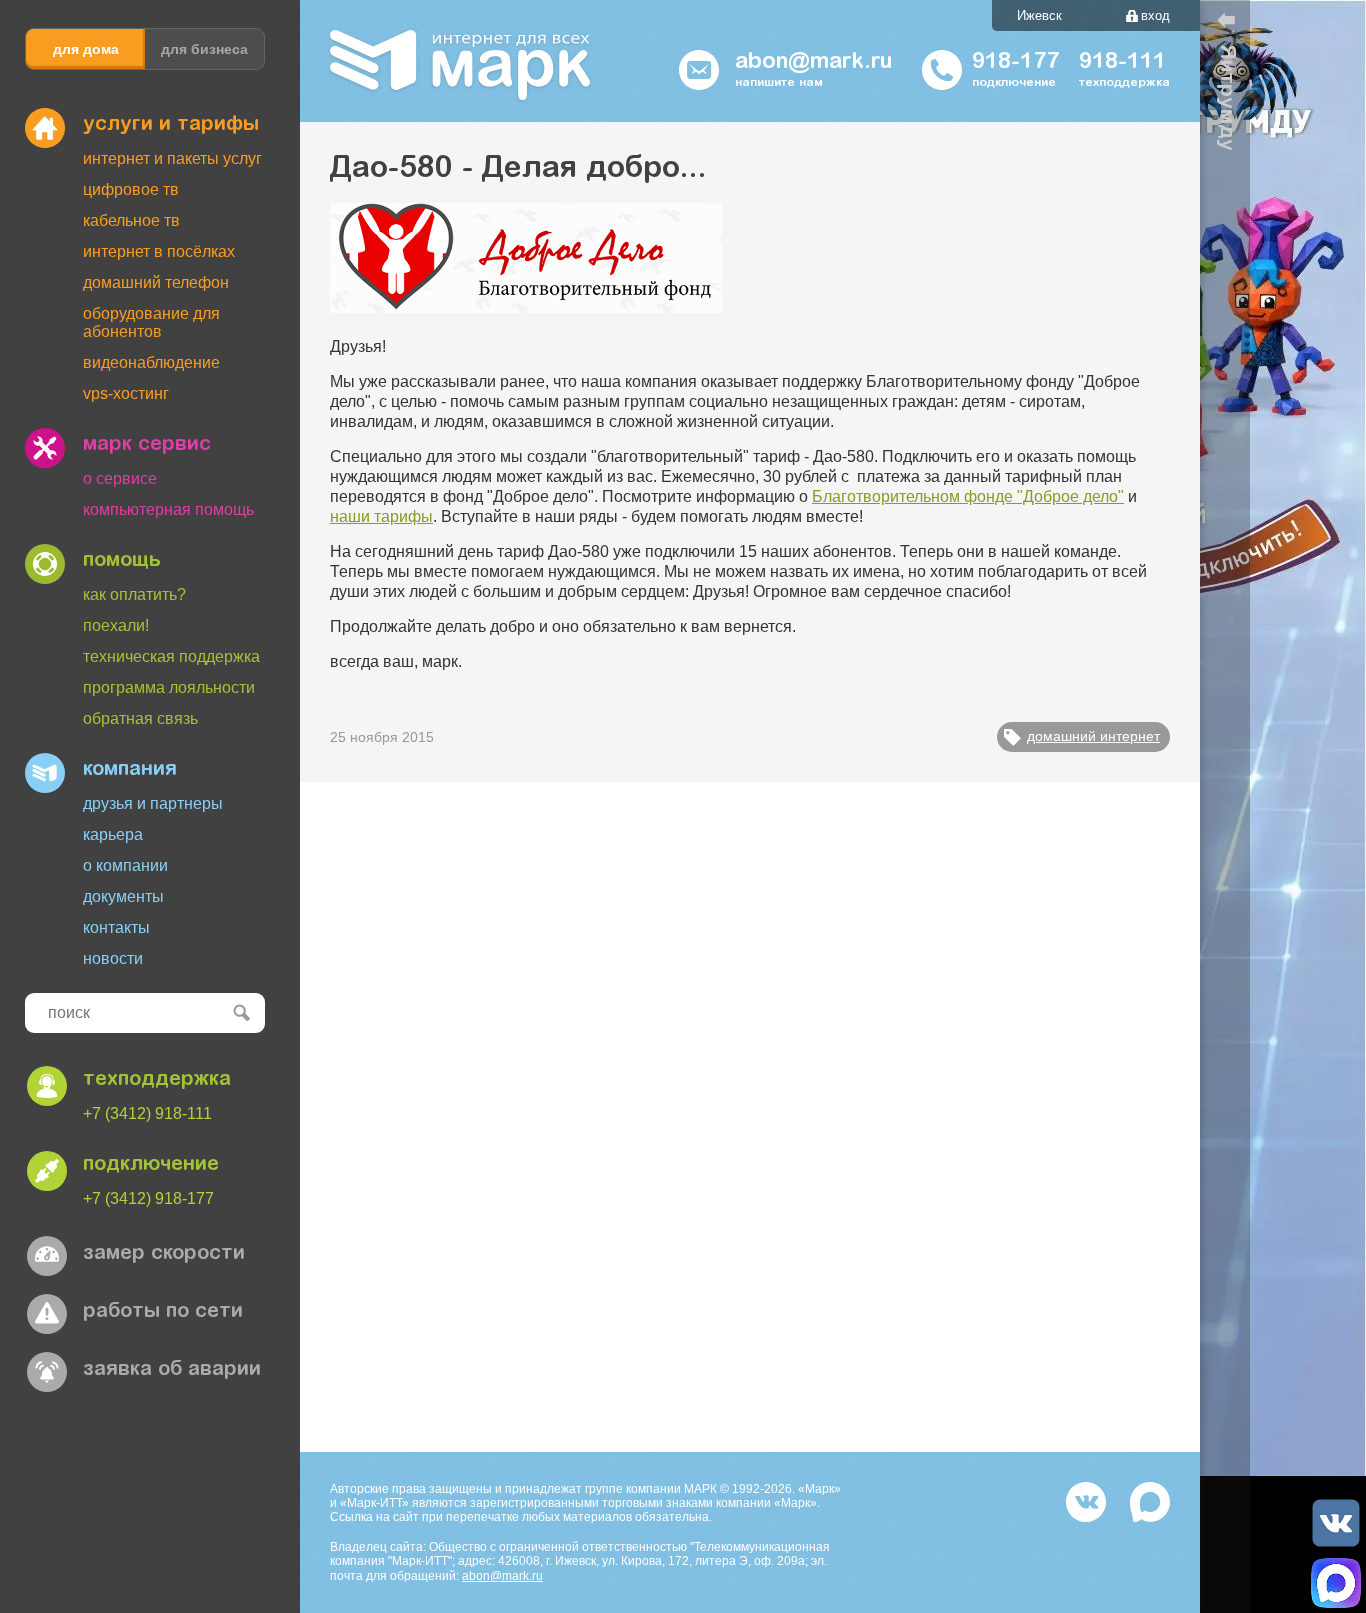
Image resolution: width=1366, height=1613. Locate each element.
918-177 (1015, 63)
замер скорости (164, 1254)
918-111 (1122, 63)
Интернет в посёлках (159, 251)
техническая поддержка (171, 656)
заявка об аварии (172, 1370)
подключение (151, 1165)
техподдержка (157, 1080)
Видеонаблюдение (151, 362)
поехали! (116, 625)
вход (1155, 15)
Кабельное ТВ (131, 220)
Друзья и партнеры (153, 803)
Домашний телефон (156, 282)
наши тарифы (381, 516)
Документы (123, 896)
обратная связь (140, 718)
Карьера (113, 834)
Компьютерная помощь (168, 509)
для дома (86, 49)
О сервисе (120, 478)
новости (113, 958)
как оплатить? (134, 594)
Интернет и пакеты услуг (172, 158)
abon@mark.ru (502, 1576)
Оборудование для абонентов (151, 322)
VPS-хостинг (126, 393)
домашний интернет (1093, 736)
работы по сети (163, 1312)
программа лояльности (169, 687)
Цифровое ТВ (131, 189)
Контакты (116, 927)
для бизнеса (204, 49)
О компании (125, 865)
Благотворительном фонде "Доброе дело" (968, 496)
